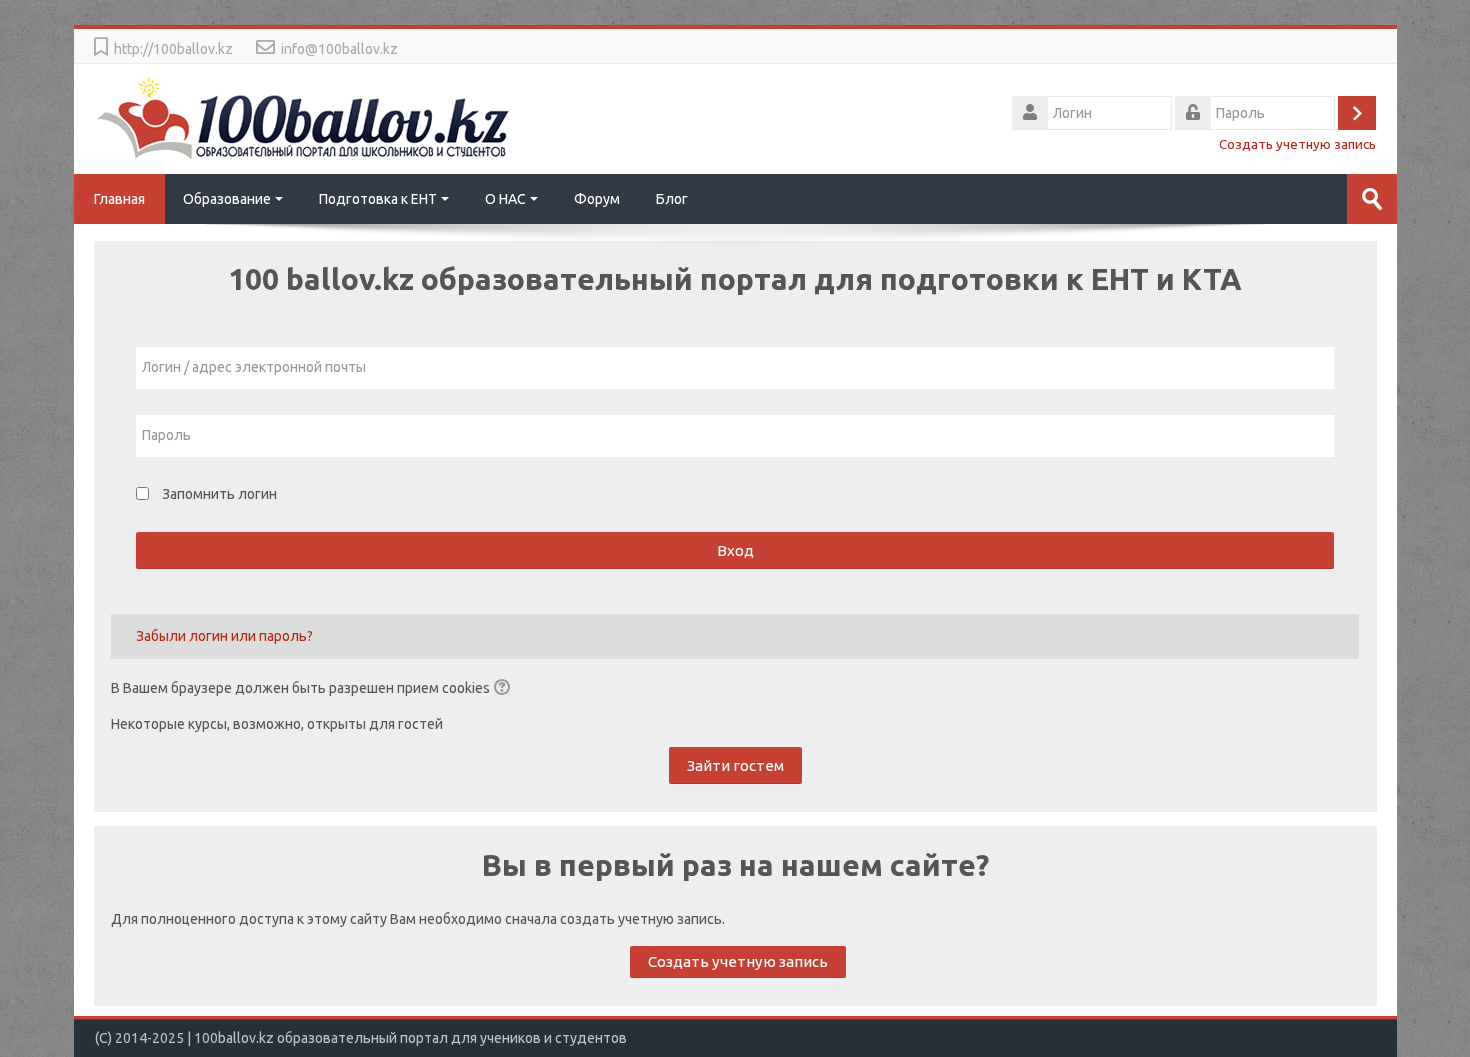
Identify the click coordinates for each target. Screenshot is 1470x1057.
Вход (735, 550)
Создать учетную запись (1297, 144)
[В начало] (304, 117)
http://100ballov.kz (173, 49)
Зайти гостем (735, 765)
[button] (505, 689)
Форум (597, 199)
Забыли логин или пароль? (224, 636)
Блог (672, 199)
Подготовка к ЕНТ (378, 199)
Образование (227, 199)
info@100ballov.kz (339, 49)
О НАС (505, 199)
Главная (119, 199)
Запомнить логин (219, 494)
